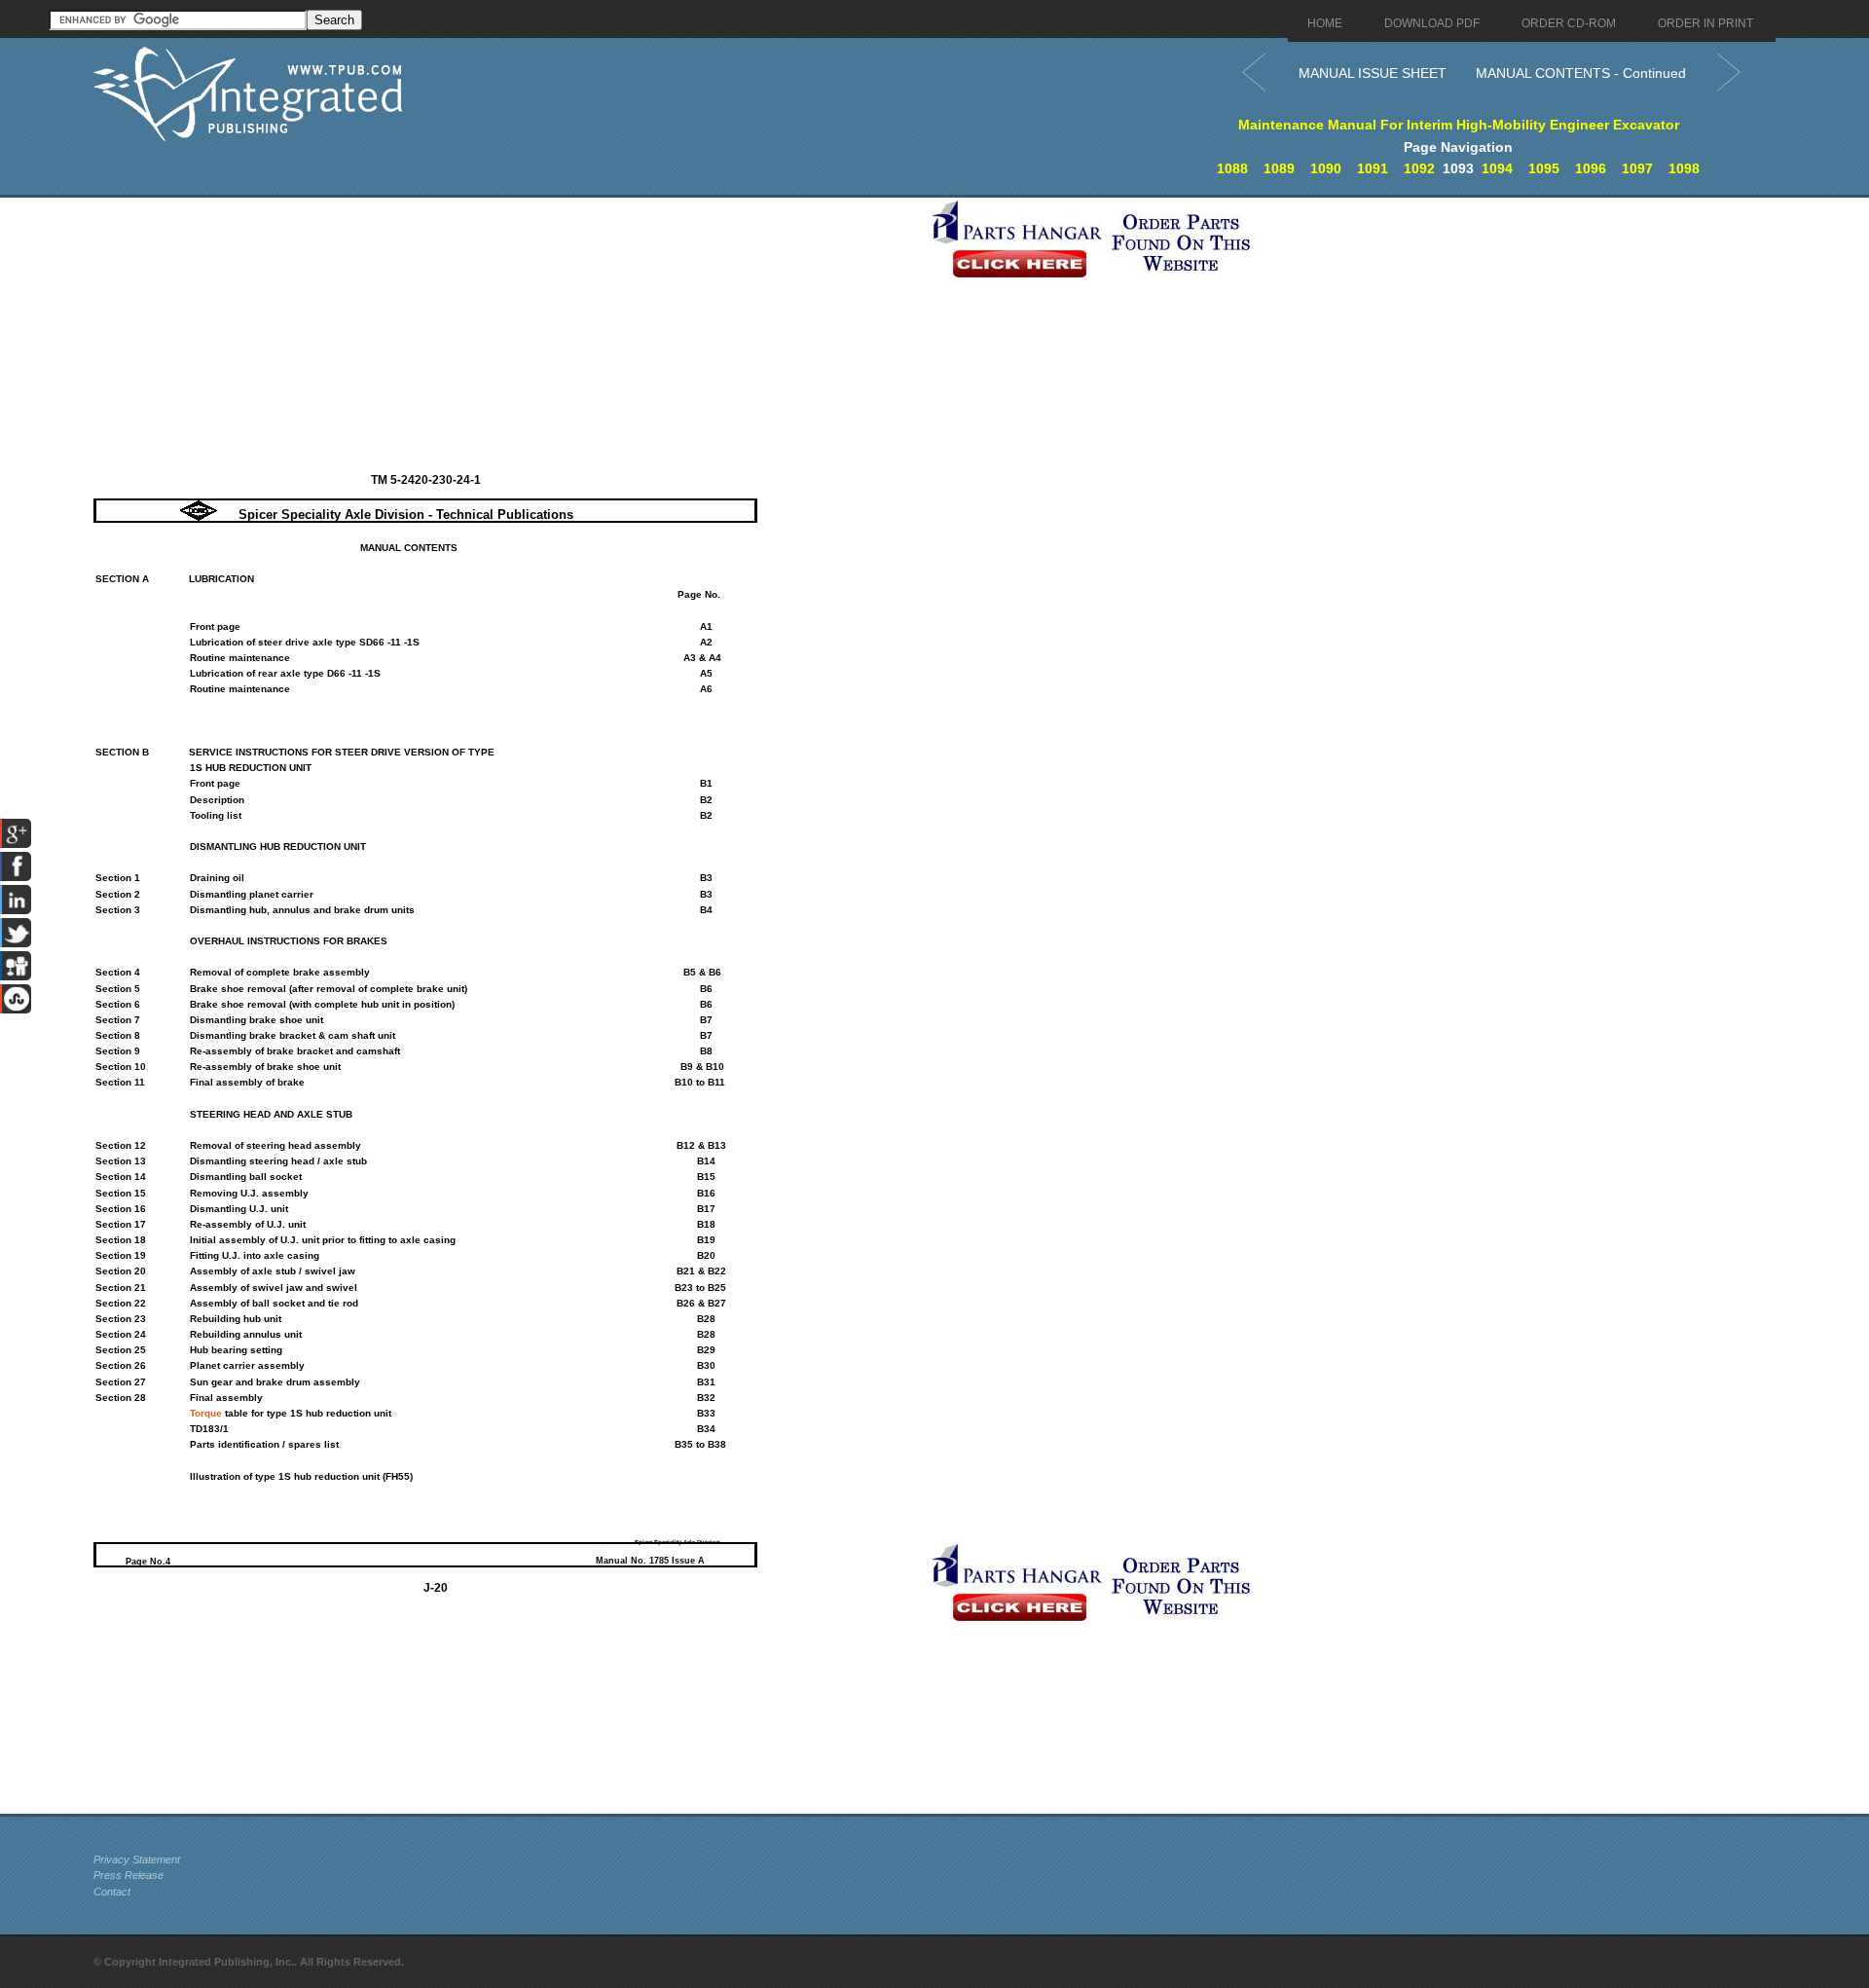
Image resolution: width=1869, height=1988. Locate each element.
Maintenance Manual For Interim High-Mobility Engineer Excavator (1459, 125)
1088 (1232, 168)
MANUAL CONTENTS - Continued (1581, 73)
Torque (206, 1413)
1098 (1684, 168)
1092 (1419, 168)
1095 (1544, 168)
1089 (1279, 168)
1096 (1591, 168)
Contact (112, 1892)
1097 (1637, 168)
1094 (1497, 168)
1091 (1373, 168)
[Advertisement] (507, 334)
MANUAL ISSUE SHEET (1373, 73)
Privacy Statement (137, 1859)
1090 (1326, 168)
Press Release (128, 1875)
